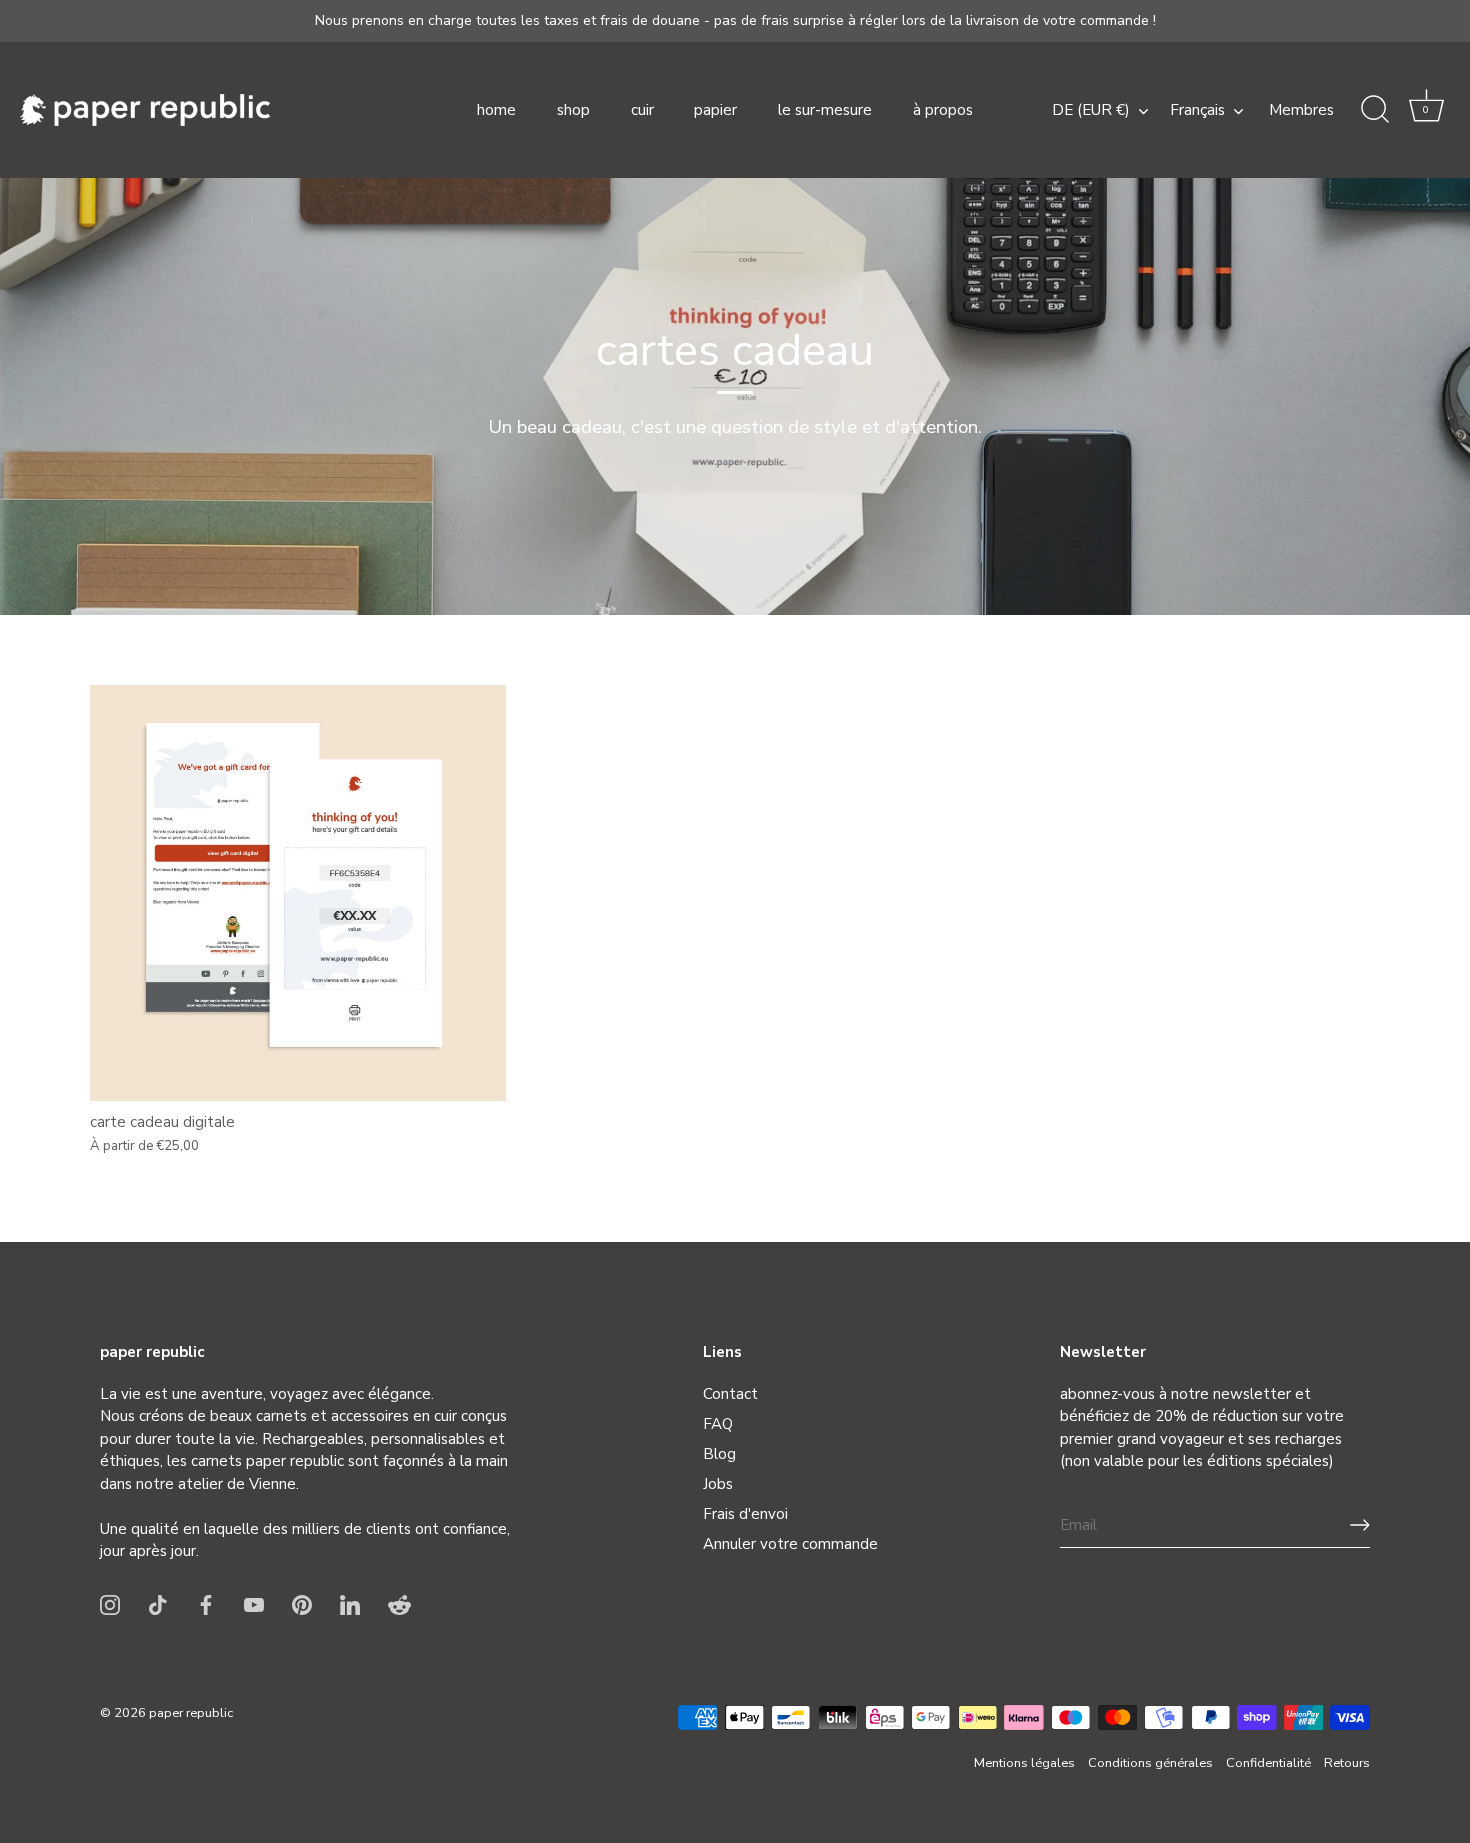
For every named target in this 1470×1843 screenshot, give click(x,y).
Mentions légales (1024, 1763)
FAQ (718, 1424)
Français (1197, 110)
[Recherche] (1375, 110)
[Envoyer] (1360, 1525)
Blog (719, 1454)
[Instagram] (110, 1604)
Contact (730, 1394)
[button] (1426, 110)
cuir (642, 110)
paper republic (191, 1713)
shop (573, 110)
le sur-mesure (825, 110)
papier (715, 110)
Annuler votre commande (790, 1544)
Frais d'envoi (745, 1514)
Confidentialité (1268, 1763)
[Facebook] (206, 1604)
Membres (1301, 110)
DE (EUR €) (1091, 110)
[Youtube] (254, 1604)
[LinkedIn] (350, 1604)
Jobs (718, 1484)
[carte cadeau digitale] (298, 893)
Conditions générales (1150, 1763)
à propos (943, 110)
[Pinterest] (302, 1604)
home (496, 110)
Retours (1347, 1763)
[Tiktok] (158, 1604)
